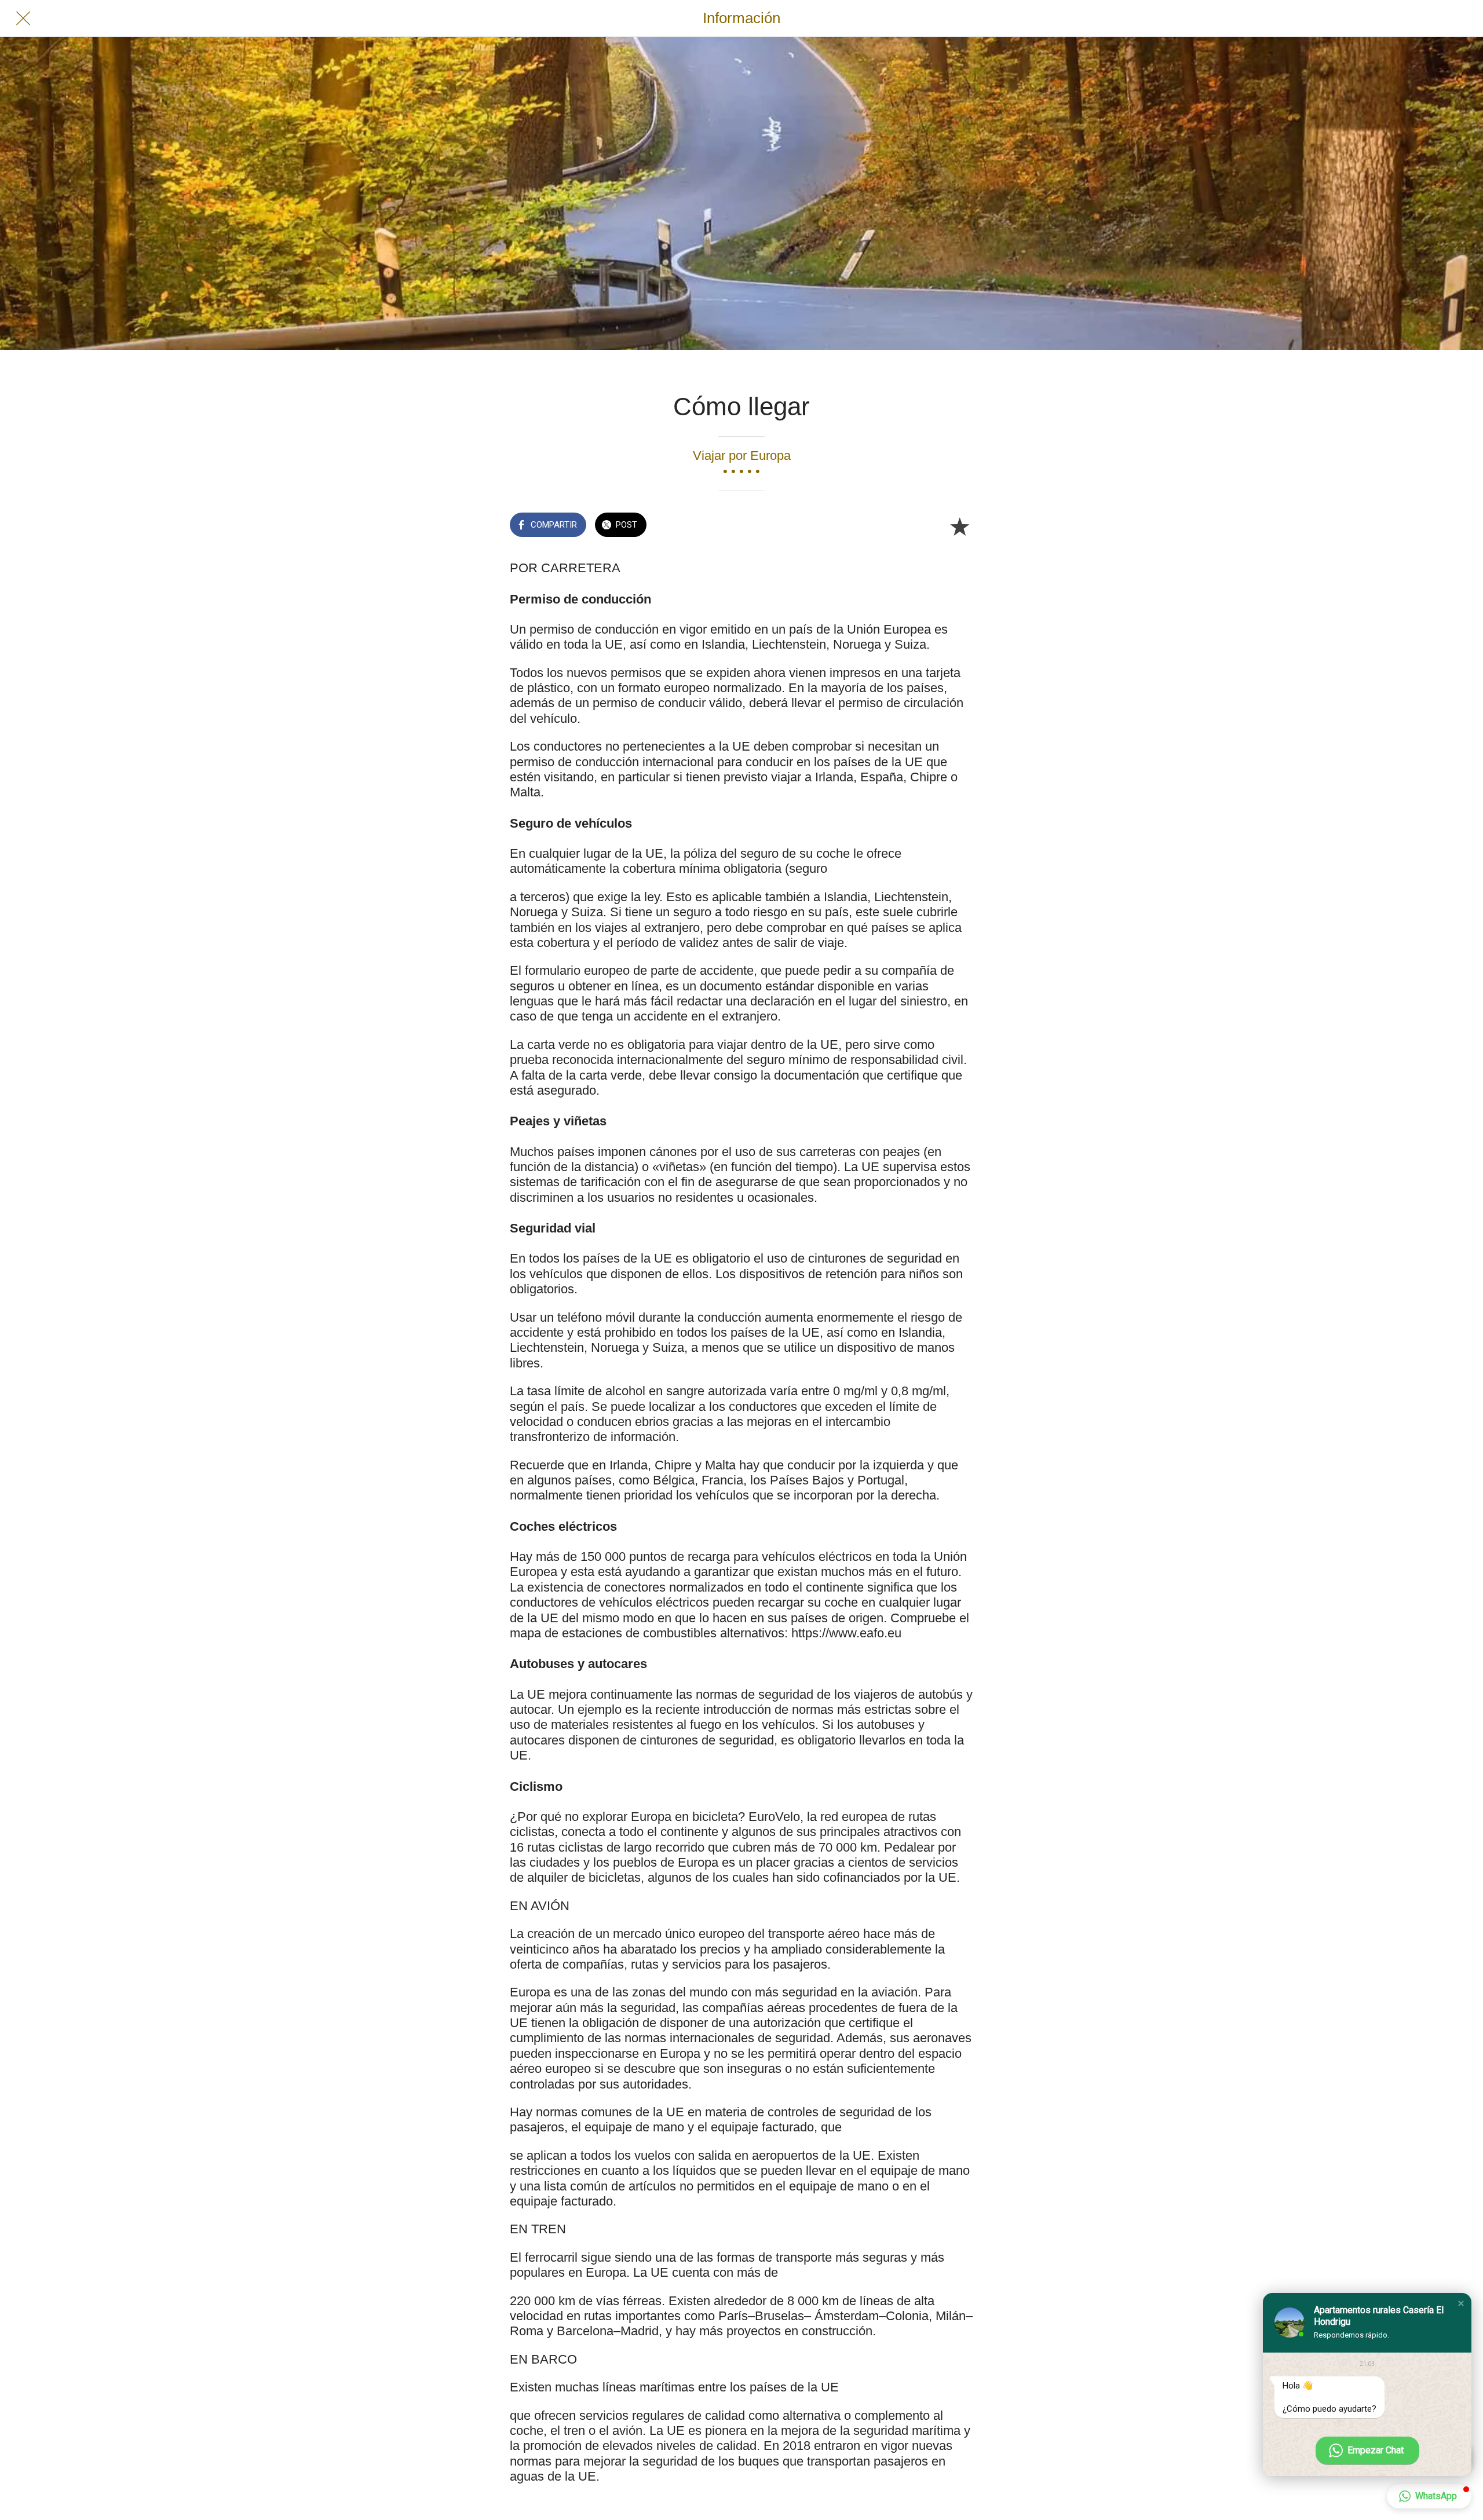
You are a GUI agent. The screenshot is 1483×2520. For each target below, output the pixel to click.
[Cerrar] (23, 19)
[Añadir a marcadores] (959, 526)
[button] (1461, 2303)
